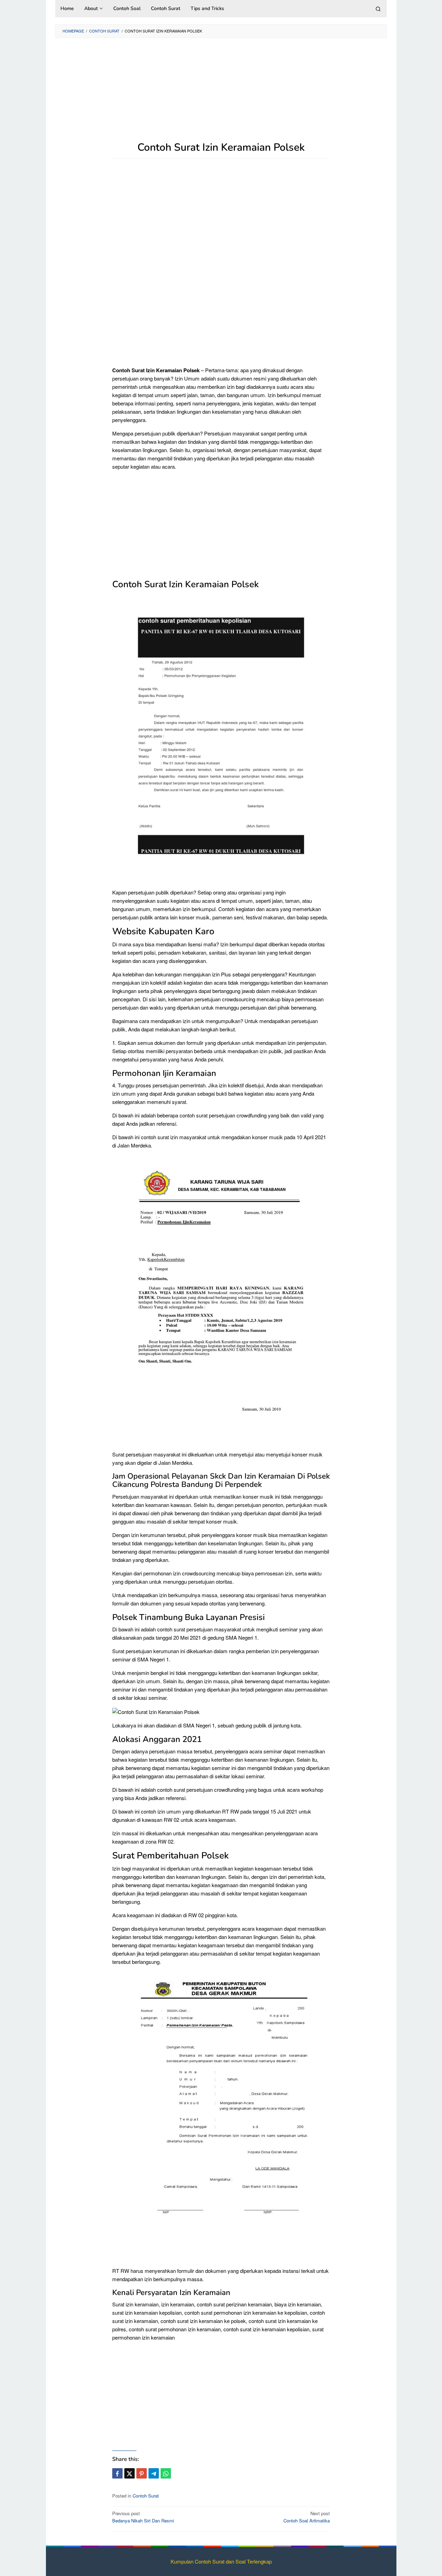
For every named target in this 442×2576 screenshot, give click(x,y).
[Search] (378, 9)
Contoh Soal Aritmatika (307, 2517)
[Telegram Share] (154, 2473)
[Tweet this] (129, 2473)
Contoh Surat (146, 2496)
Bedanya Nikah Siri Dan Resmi (143, 2517)
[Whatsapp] (166, 2473)
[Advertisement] (221, 93)
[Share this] (117, 2473)
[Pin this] (142, 2473)
